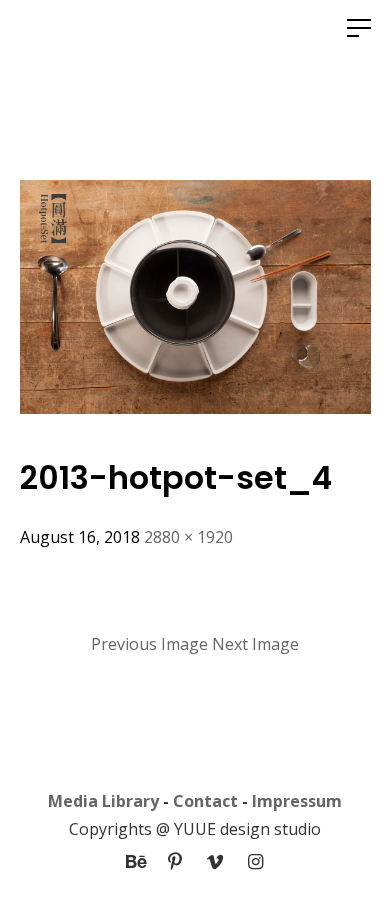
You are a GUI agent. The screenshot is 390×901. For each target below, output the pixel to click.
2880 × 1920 (188, 537)
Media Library (103, 801)
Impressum (297, 801)
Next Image (255, 644)
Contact (205, 801)
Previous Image (149, 644)
